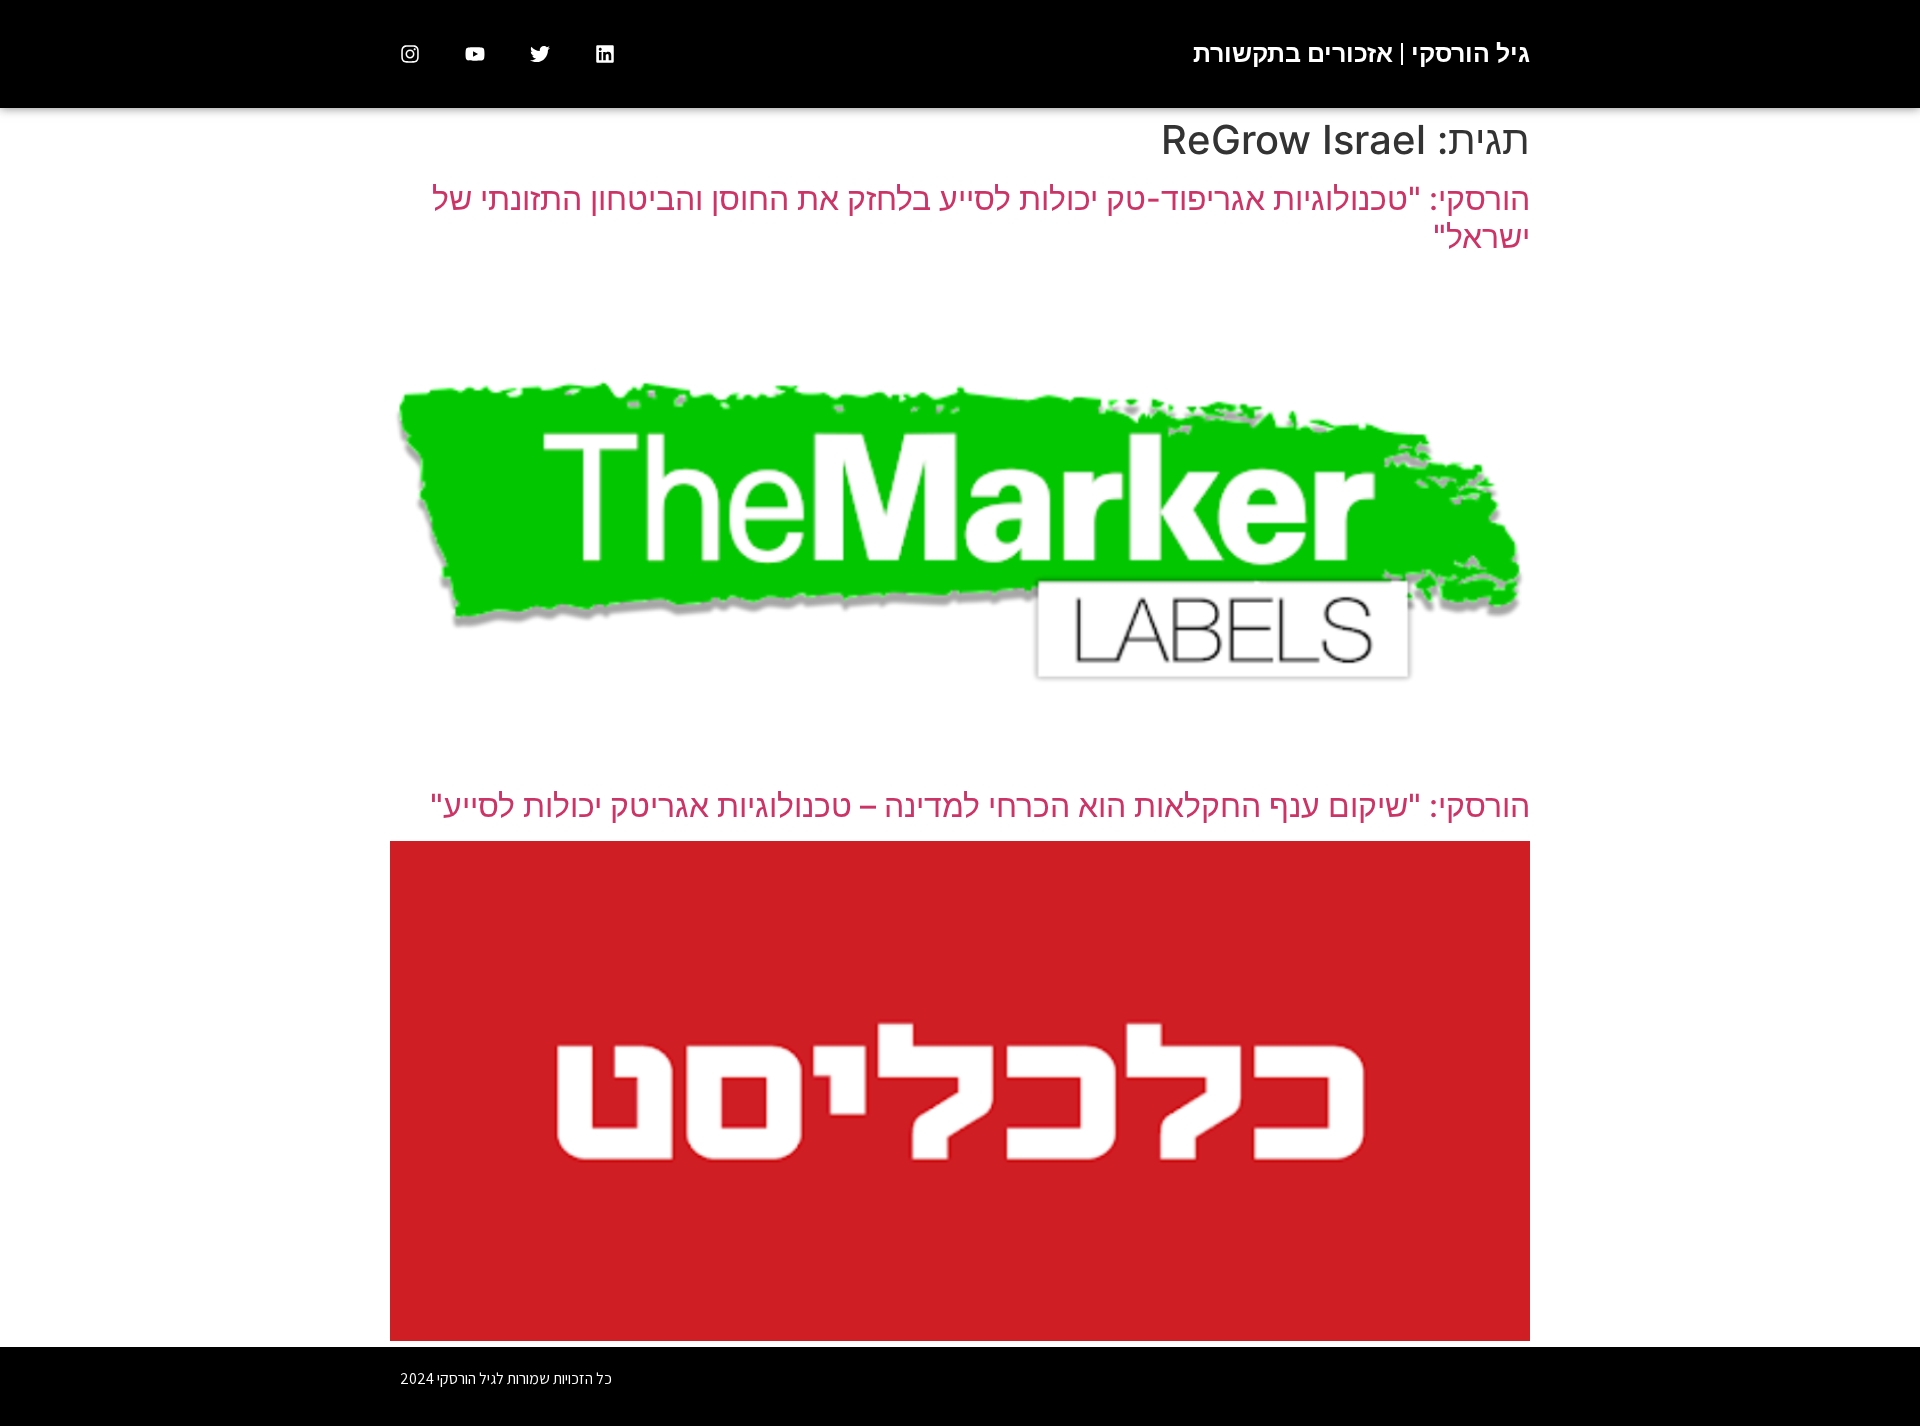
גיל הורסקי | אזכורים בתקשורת (1361, 53)
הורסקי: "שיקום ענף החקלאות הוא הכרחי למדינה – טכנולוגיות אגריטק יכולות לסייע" (980, 805)
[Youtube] (475, 54)
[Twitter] (540, 54)
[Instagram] (410, 54)
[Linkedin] (605, 54)
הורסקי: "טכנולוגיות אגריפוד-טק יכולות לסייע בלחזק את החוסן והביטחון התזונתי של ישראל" (981, 217)
